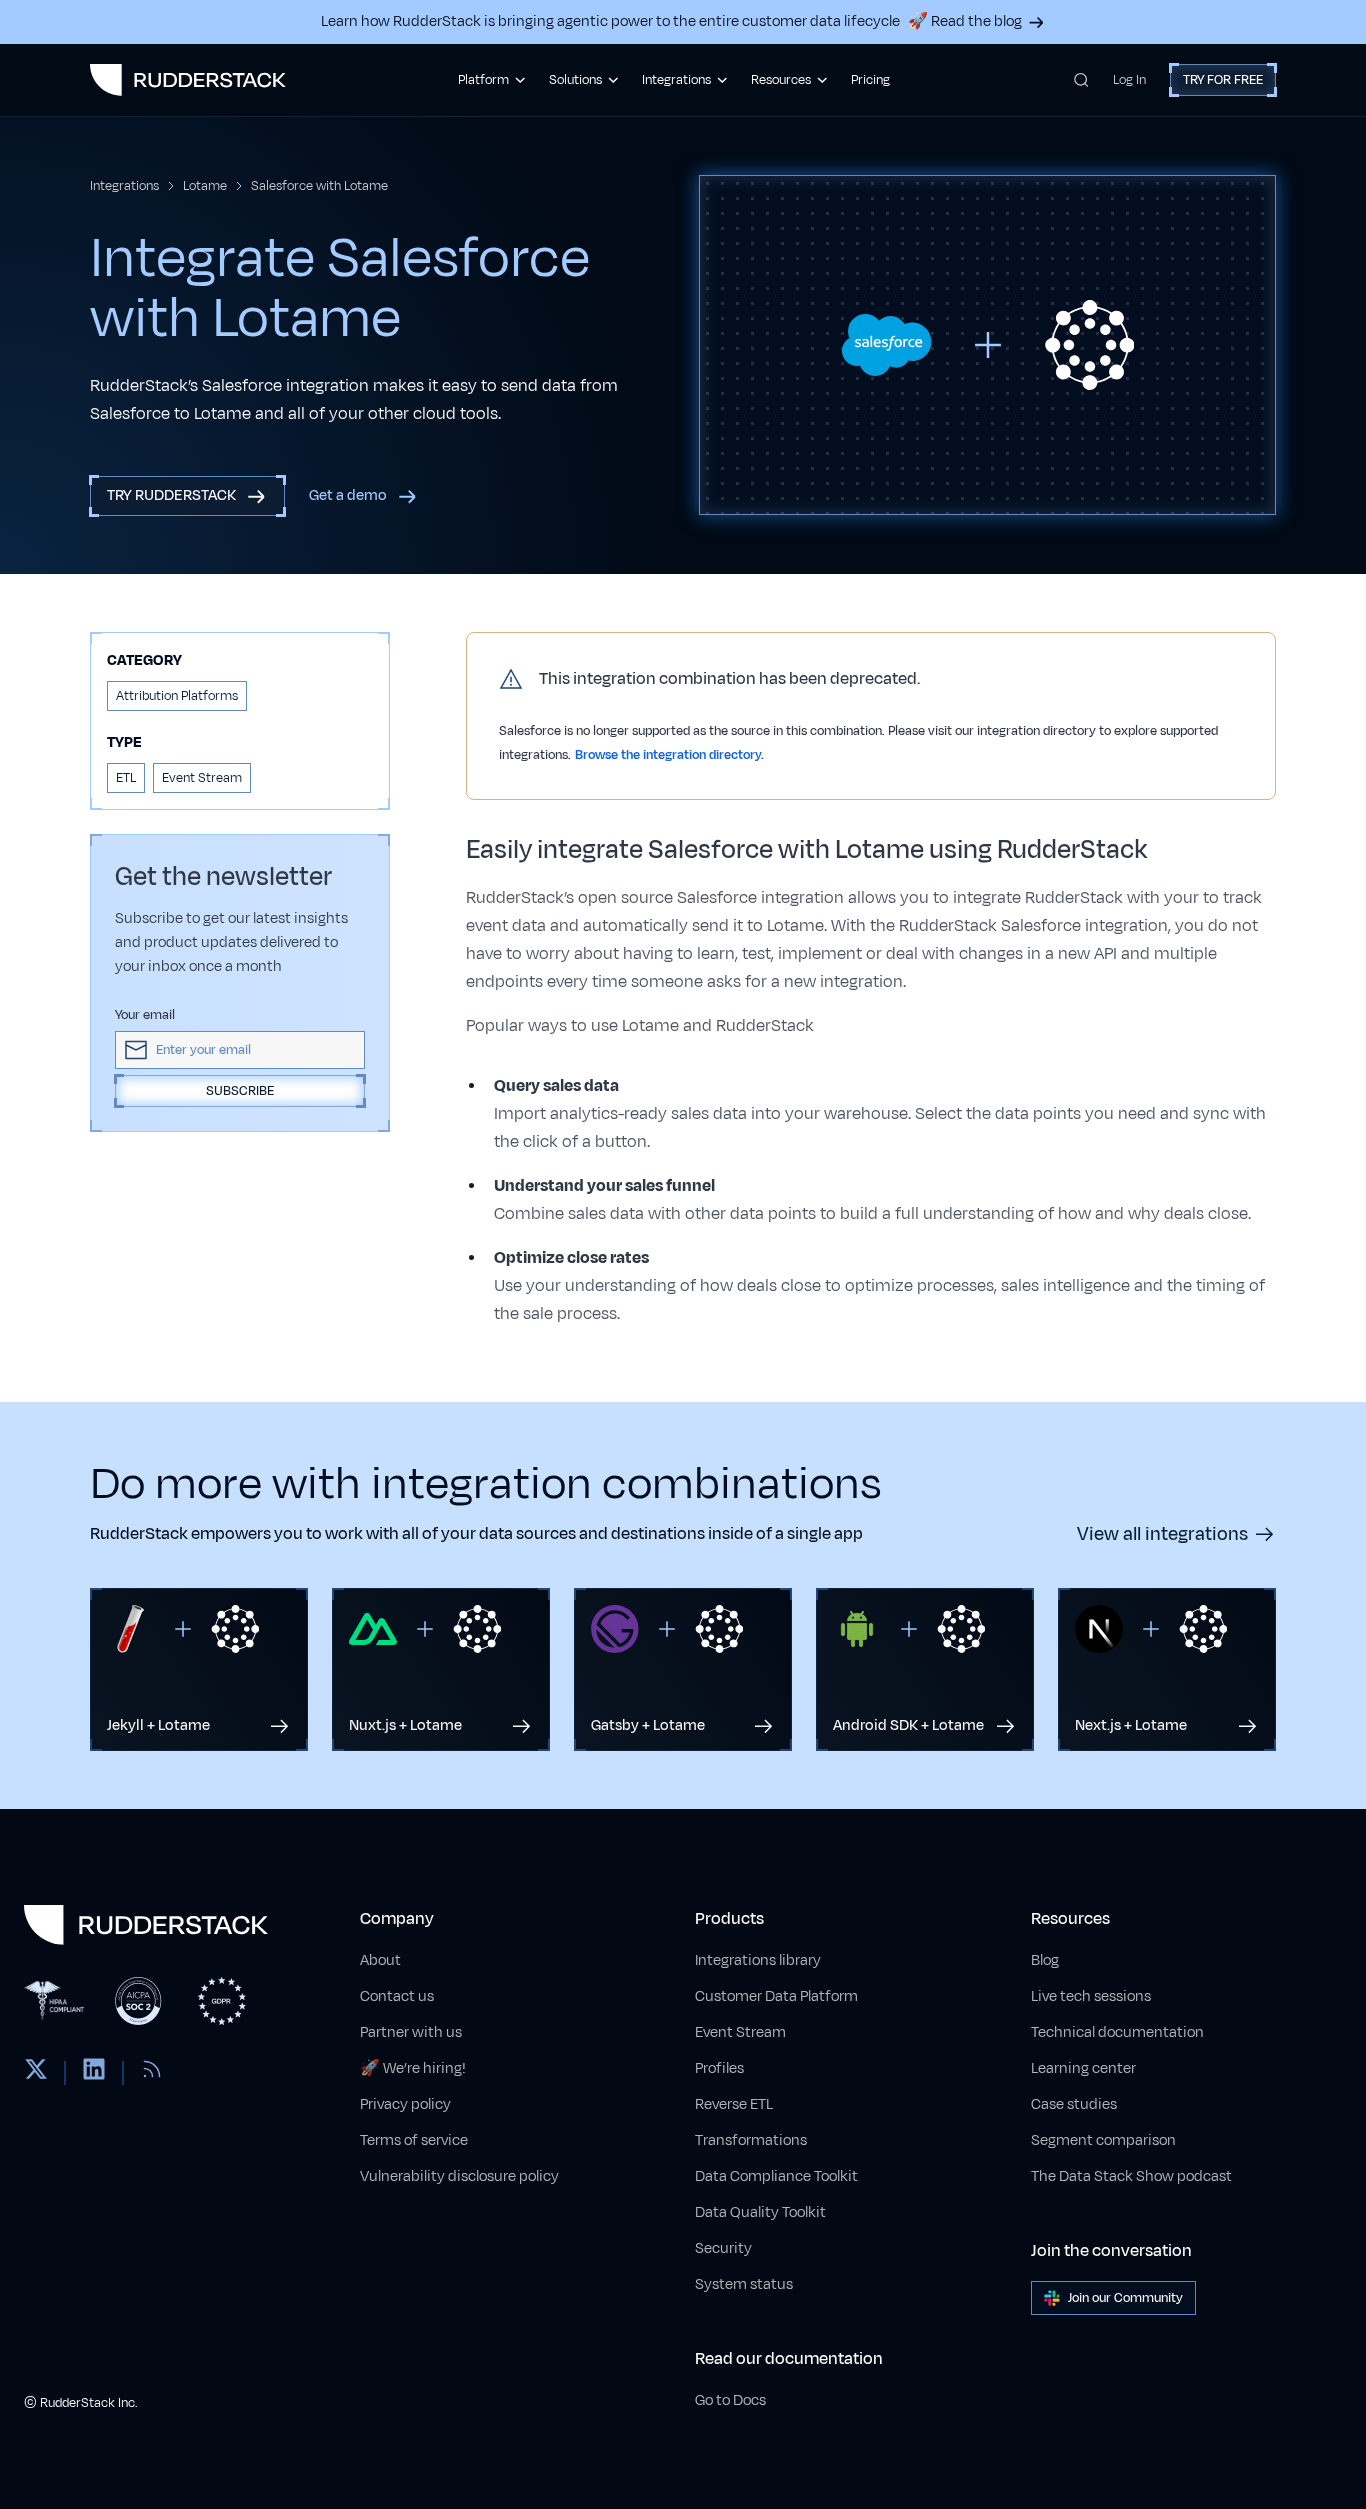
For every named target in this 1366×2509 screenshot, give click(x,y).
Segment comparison (1103, 2140)
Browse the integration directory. (669, 755)
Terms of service (414, 2140)
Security (723, 2248)
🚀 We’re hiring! (413, 2068)
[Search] (1081, 80)
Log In (1129, 80)
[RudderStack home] (188, 80)
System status (744, 2284)
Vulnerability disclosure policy (459, 2176)
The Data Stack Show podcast (1131, 2176)
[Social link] (36, 2073)
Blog (1045, 1960)
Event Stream (740, 2032)
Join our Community (1125, 2298)
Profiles (719, 2068)
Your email (145, 1015)
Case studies (1074, 2104)
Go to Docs (730, 2400)
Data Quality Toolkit (760, 2212)
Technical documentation (1117, 2032)
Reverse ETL (734, 2104)
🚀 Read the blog (965, 21)
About (380, 1960)
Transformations (751, 2140)
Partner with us (411, 2032)
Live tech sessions (1091, 1996)
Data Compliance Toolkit (776, 2176)
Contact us (397, 1996)
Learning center (1083, 2068)
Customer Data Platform (776, 1996)
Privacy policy (405, 2104)
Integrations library (758, 1960)
